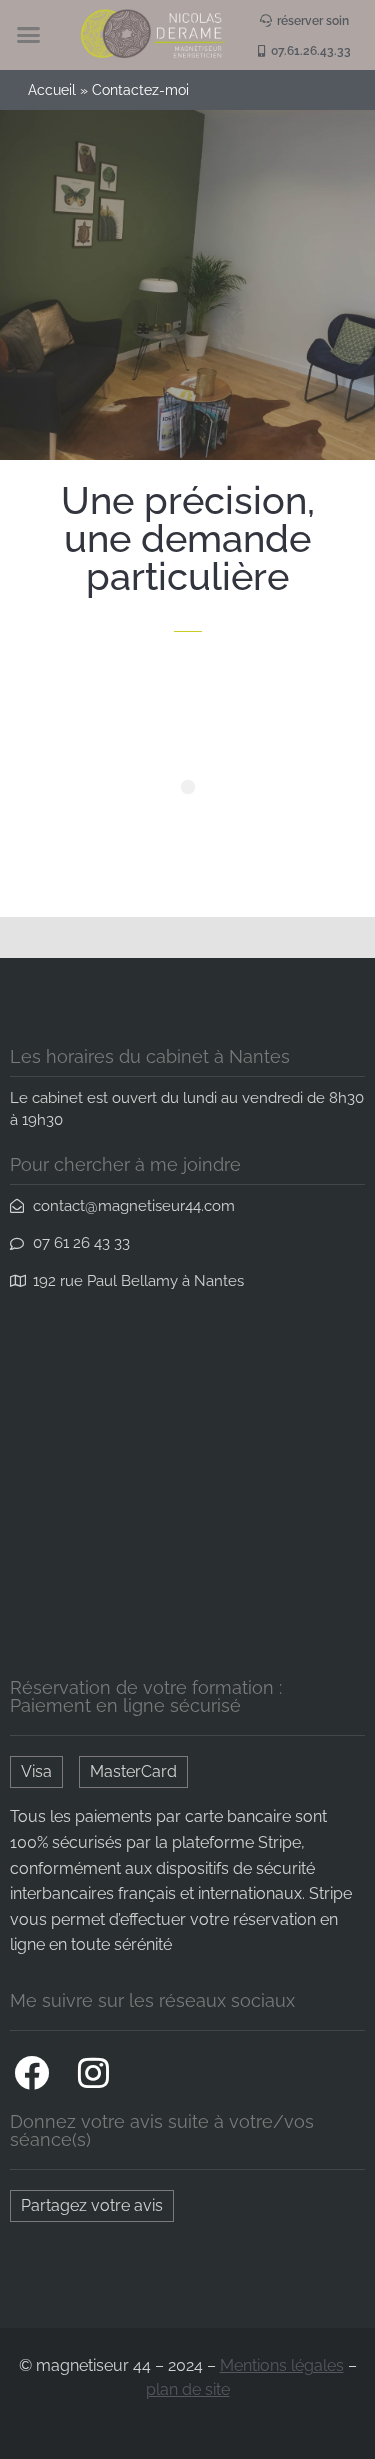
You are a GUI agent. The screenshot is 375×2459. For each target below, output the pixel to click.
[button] (28, 35)
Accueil (52, 90)
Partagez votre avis (92, 2205)
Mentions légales (282, 2365)
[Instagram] (93, 2072)
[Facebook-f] (31, 2072)
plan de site (188, 2389)
